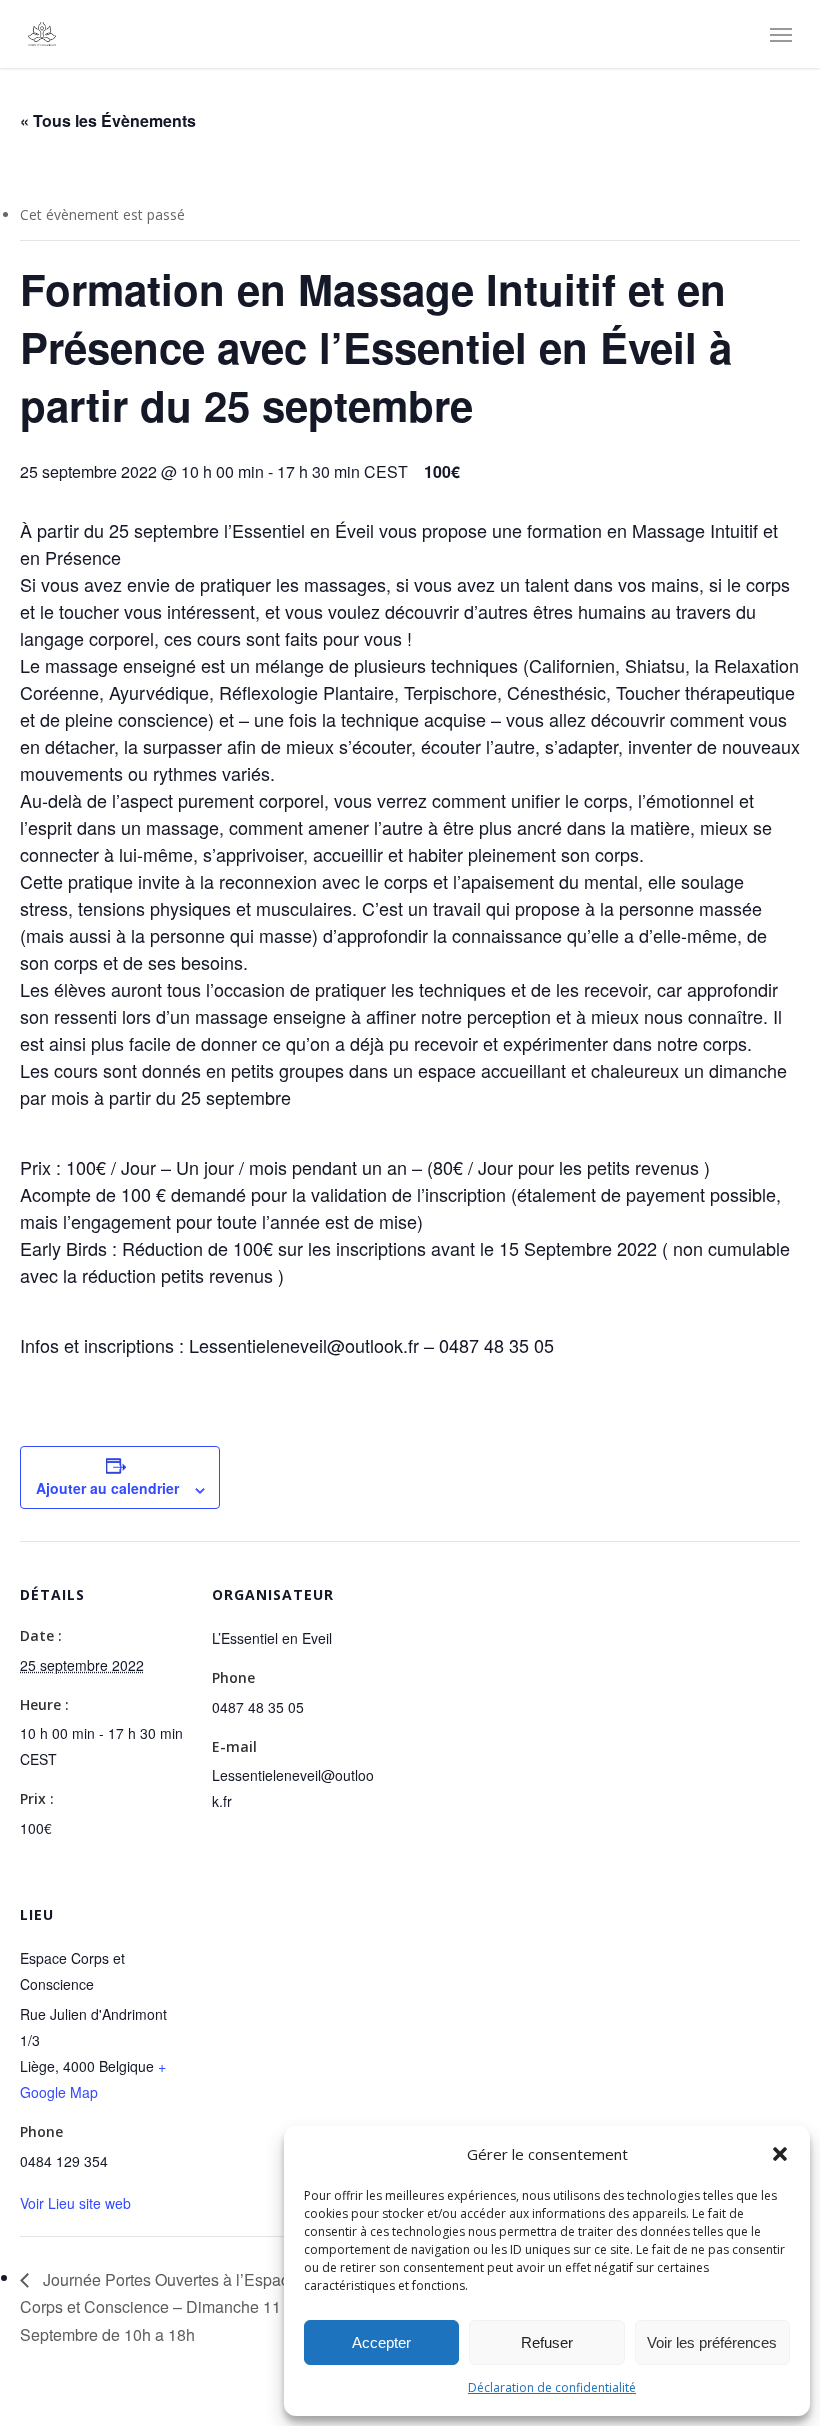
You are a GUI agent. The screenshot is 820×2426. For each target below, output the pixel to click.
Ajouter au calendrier (107, 1488)
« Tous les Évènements (108, 120)
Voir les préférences (712, 2342)
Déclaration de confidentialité (552, 2387)
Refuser (547, 2342)
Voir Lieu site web (75, 2203)
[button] (780, 2154)
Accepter (381, 2342)
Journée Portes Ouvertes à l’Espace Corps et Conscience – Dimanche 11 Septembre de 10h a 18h (159, 2307)
